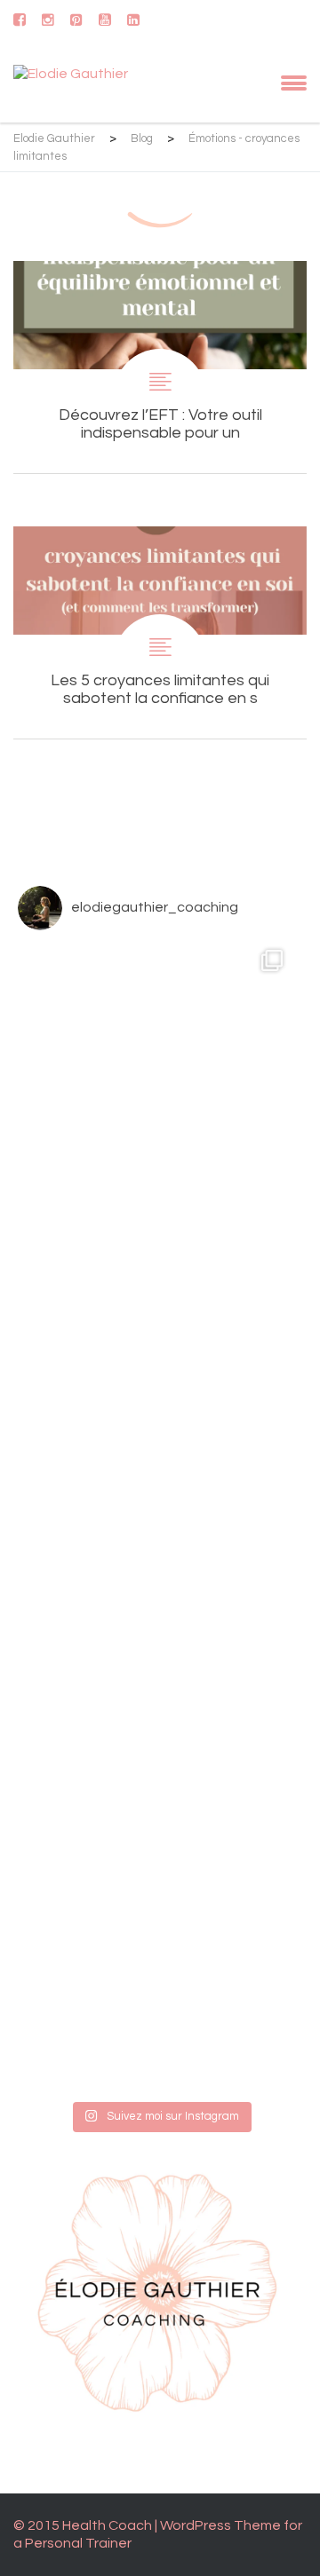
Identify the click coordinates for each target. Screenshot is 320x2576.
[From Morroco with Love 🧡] (153, 1079)
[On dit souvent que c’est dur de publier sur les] (153, 1665)
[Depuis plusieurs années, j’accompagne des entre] (153, 1372)
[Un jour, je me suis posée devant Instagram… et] (153, 1958)
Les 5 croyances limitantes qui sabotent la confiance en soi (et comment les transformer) (160, 632)
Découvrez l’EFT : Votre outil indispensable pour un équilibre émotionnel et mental (160, 367)
